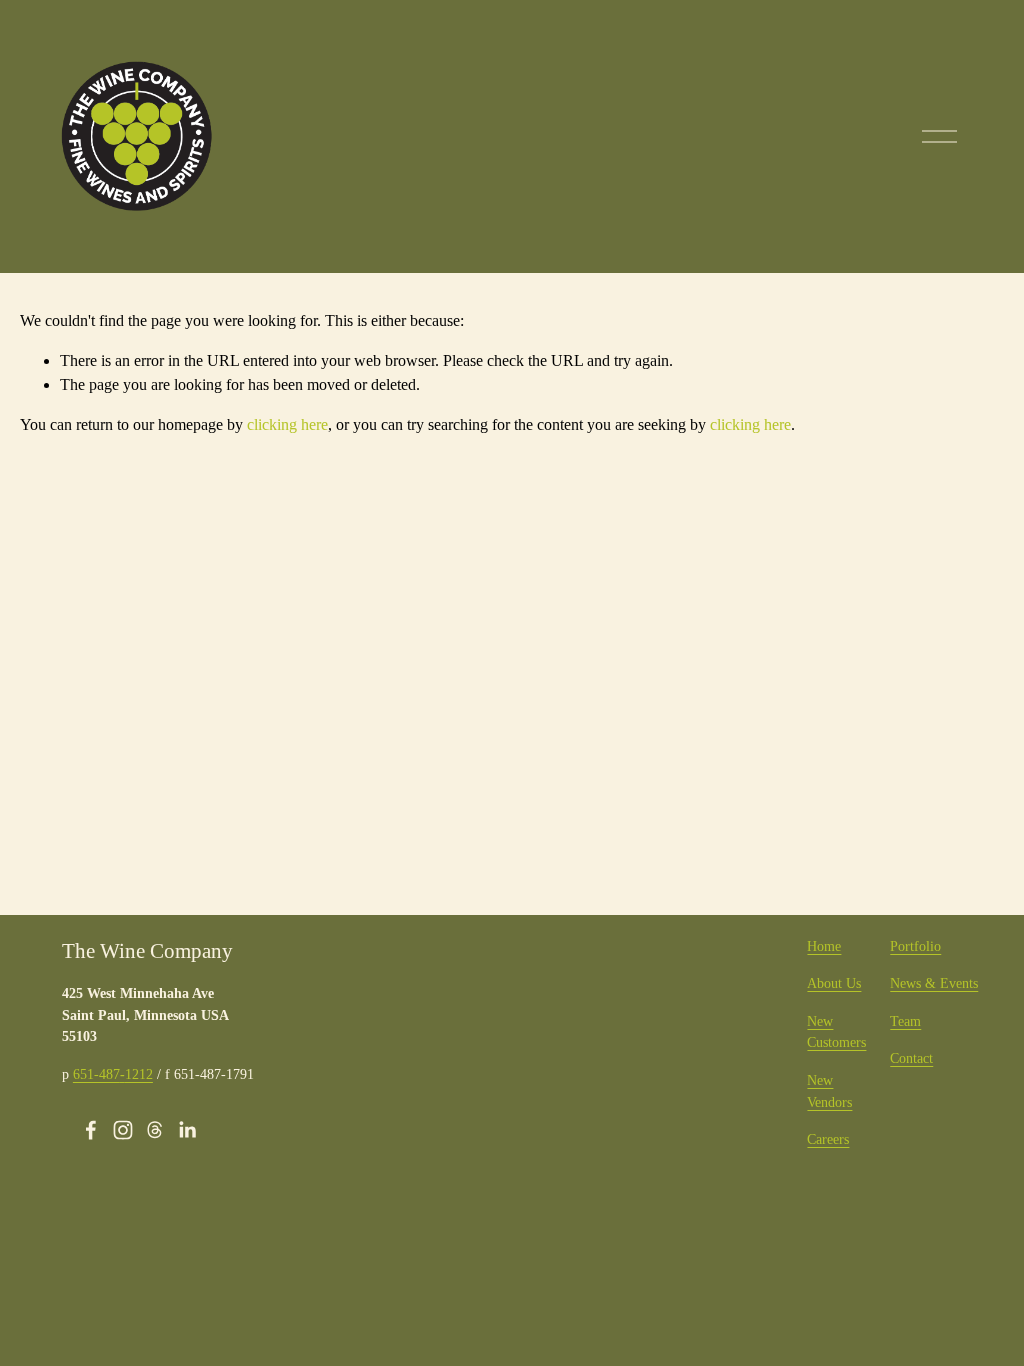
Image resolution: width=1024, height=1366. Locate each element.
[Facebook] (91, 1130)
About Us (834, 983)
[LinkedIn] (187, 1130)
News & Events (934, 983)
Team (905, 1021)
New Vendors (829, 1091)
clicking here (287, 424)
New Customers (836, 1032)
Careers (828, 1139)
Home (824, 946)
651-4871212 (113, 1074)
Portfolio (915, 946)
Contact (911, 1058)
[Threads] (155, 1130)
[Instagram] (123, 1130)
